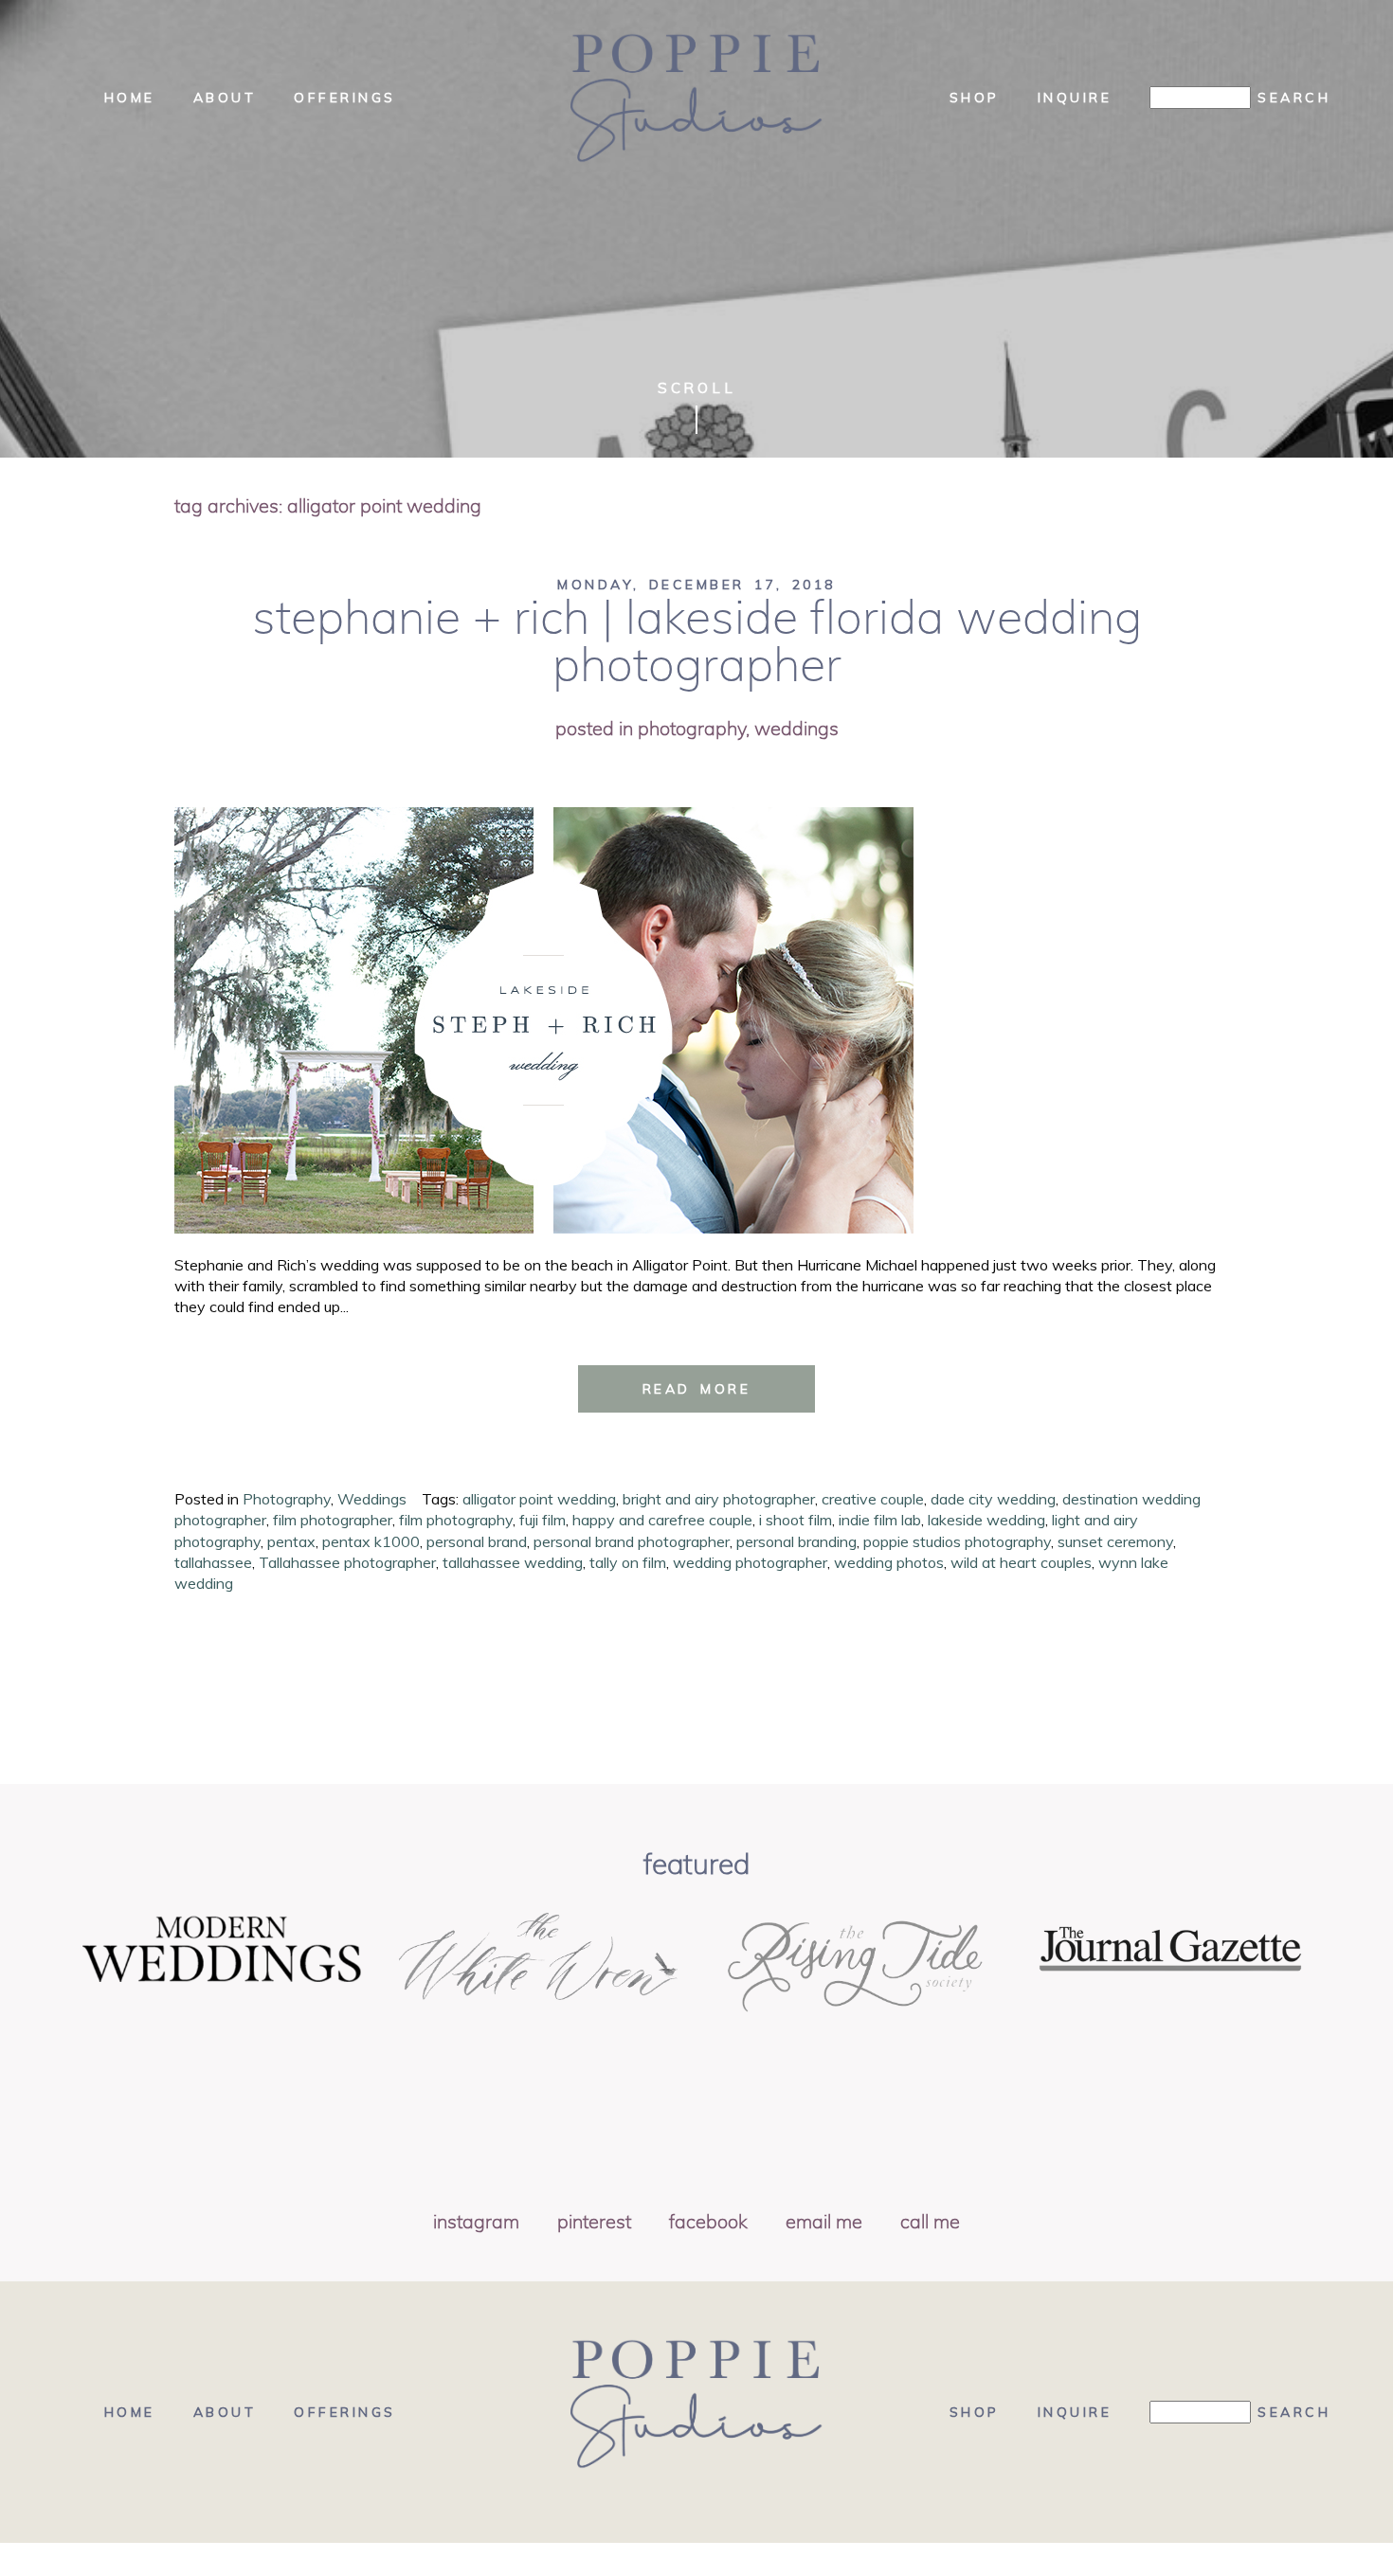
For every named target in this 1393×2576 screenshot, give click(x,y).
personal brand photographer (632, 1541)
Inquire (1075, 98)
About (225, 98)
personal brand (477, 1541)
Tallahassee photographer (347, 1562)
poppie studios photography (957, 1541)
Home (130, 98)
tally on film (628, 1562)
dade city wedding (993, 1499)
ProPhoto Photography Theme (678, 2560)
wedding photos (889, 1562)
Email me (824, 2223)
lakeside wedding (986, 1520)
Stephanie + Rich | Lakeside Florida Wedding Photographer (697, 643)
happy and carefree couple (662, 1520)
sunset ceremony (1115, 1541)
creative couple (873, 1499)
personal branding (796, 1541)
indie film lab (880, 1520)
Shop (975, 98)
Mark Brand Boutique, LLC (994, 2560)
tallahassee (213, 1562)
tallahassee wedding (513, 1562)
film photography (456, 1520)
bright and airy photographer (719, 1499)
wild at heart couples (1021, 1562)
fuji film (543, 1520)
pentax (291, 1541)
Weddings (796, 730)
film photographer (333, 1520)
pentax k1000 (371, 1541)
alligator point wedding (539, 1499)
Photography (692, 730)
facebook (708, 2223)
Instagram (476, 2223)
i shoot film (796, 1520)
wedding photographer (750, 1562)
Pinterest (594, 2223)
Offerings (345, 98)
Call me (930, 2223)
